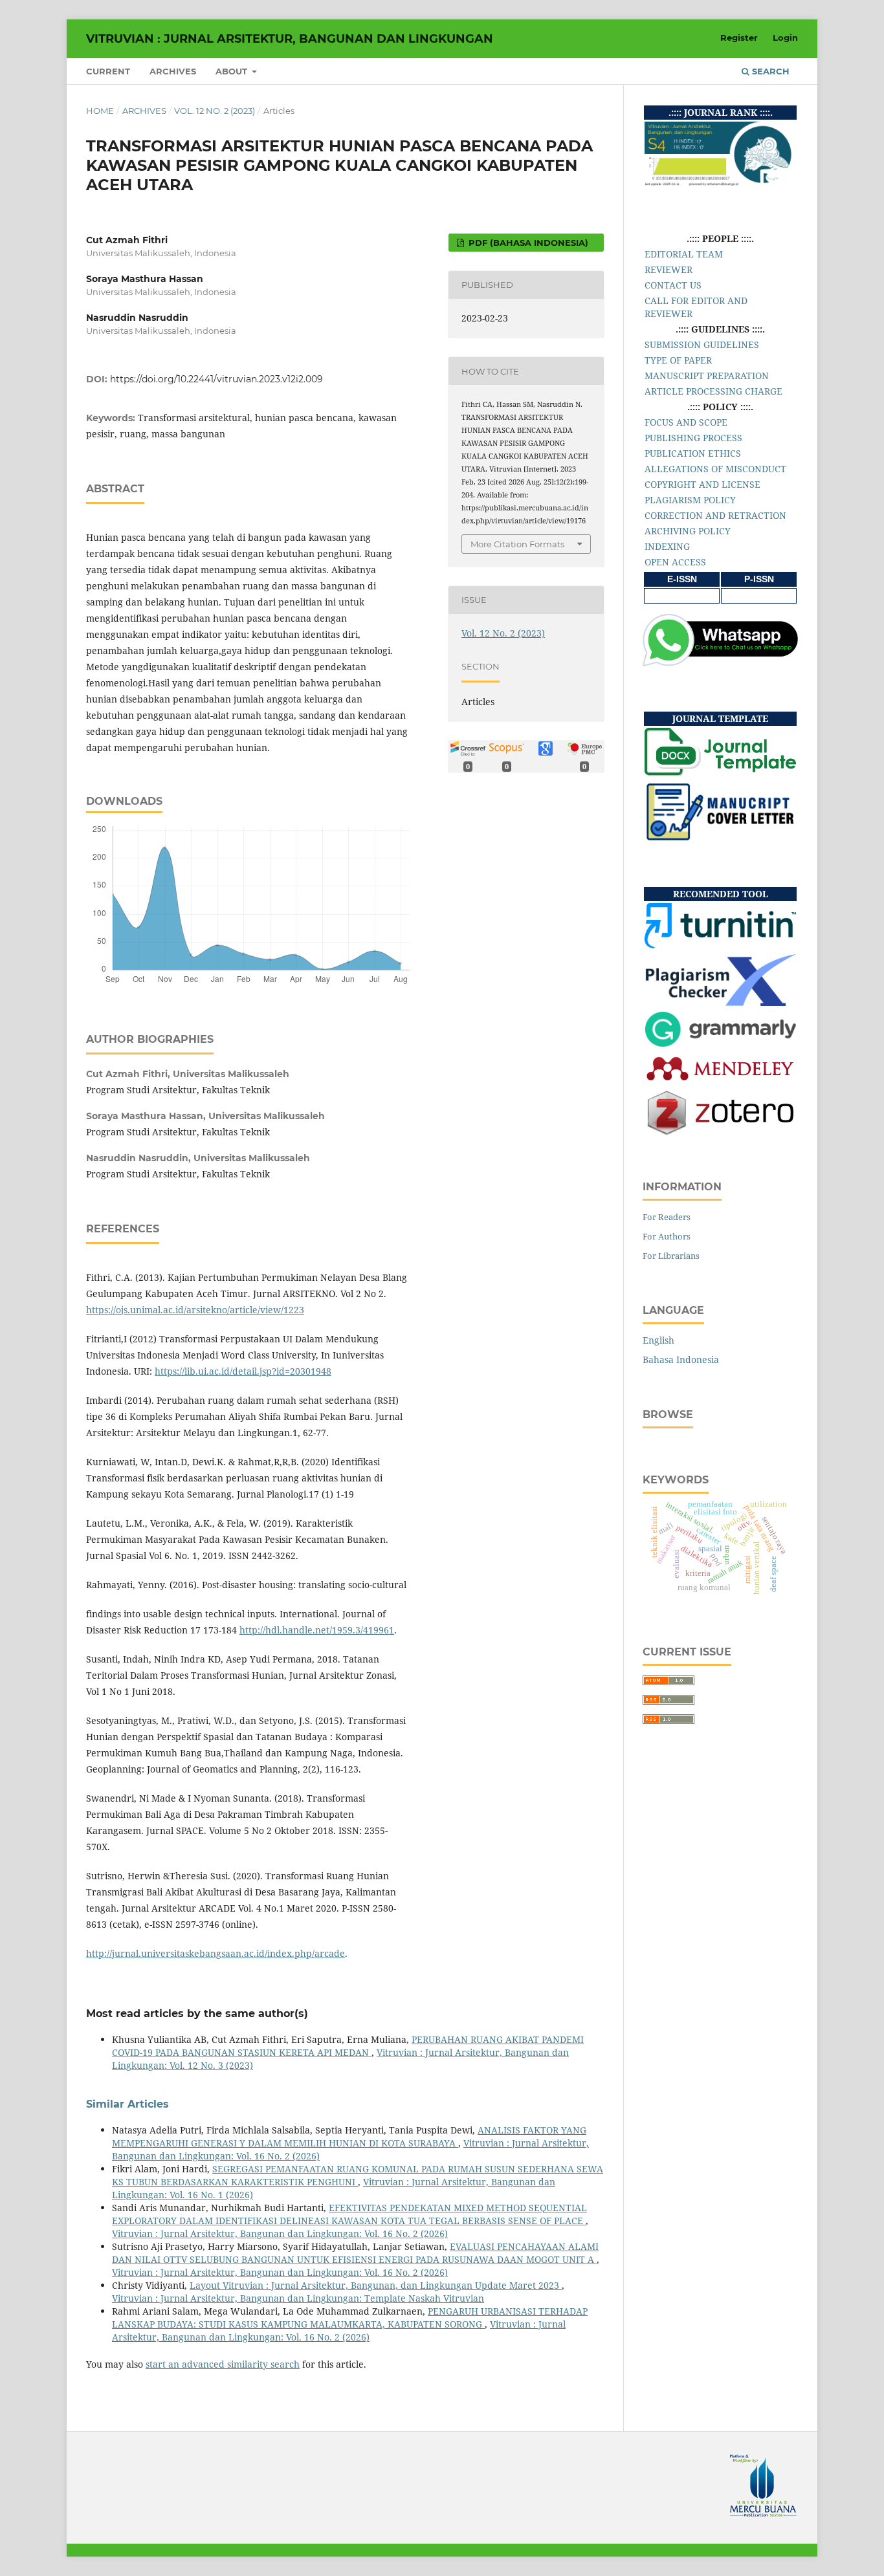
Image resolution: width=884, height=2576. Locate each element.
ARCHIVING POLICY (688, 531)
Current (108, 71)
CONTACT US (673, 285)
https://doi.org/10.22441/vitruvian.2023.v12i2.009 (216, 379)
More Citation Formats (517, 544)
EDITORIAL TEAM (684, 254)
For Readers (667, 1217)
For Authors (667, 1236)
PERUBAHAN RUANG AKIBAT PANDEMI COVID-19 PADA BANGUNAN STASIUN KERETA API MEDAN (348, 2046)
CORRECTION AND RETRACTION (715, 515)
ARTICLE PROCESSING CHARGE (713, 391)
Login (785, 38)
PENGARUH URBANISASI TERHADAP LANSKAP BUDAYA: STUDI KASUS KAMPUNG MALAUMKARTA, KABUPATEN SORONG (350, 2318)
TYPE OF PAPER (678, 360)
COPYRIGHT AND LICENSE (702, 484)
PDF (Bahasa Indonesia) (527, 243)
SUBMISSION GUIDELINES (702, 344)
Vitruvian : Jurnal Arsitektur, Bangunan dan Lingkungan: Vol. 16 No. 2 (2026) (280, 2233)
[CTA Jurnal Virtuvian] (720, 838)
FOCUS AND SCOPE (686, 422)
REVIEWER (669, 269)
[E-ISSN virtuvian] (682, 595)
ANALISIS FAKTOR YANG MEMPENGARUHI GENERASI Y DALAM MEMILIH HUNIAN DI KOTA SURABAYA (349, 2136)
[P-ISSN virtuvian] (759, 595)
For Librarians (671, 1256)
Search (769, 71)
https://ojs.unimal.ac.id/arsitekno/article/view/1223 (195, 1310)
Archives (173, 71)
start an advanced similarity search (223, 2364)
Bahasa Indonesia (681, 1359)
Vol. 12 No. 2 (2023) (215, 111)
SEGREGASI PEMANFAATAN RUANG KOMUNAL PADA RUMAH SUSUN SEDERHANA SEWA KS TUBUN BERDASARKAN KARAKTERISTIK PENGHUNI (358, 2175)
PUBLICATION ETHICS (693, 453)
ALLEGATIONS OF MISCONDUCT (715, 469)
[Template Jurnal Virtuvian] (720, 773)
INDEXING (667, 546)
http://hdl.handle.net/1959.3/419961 (317, 1630)
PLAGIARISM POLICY (690, 500)
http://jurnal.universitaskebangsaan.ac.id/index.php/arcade (215, 1953)
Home (100, 111)
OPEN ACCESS (675, 562)
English (658, 1340)
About (233, 71)
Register (739, 38)
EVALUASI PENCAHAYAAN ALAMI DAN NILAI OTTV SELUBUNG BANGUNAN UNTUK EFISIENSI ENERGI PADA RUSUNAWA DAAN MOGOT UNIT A (355, 2253)
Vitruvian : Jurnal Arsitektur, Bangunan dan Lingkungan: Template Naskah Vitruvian (298, 2298)
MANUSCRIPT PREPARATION (707, 376)
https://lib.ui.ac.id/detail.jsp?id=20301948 (243, 1371)
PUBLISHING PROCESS (693, 438)
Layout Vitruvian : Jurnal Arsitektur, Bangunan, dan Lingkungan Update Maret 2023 (376, 2285)
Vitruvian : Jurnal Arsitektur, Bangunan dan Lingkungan (290, 39)
